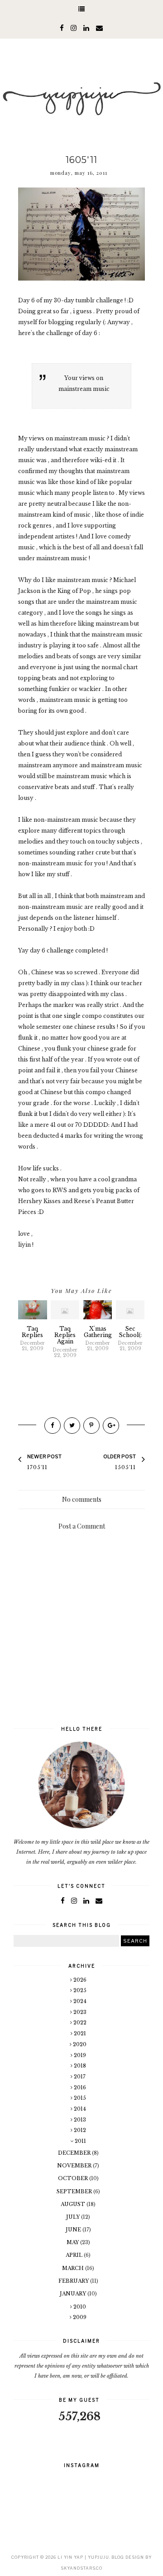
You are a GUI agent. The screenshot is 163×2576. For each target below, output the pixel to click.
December (75, 2153)
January (74, 2294)
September (75, 2191)
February (74, 2281)
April (75, 2255)
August (74, 2204)
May (73, 2242)
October (74, 2178)
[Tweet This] (72, 1426)
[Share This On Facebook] (53, 1426)
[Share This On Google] (111, 1426)
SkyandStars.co (81, 2568)
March (74, 2268)
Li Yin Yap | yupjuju (83, 2557)
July (74, 2217)
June (74, 2230)
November (75, 2166)
